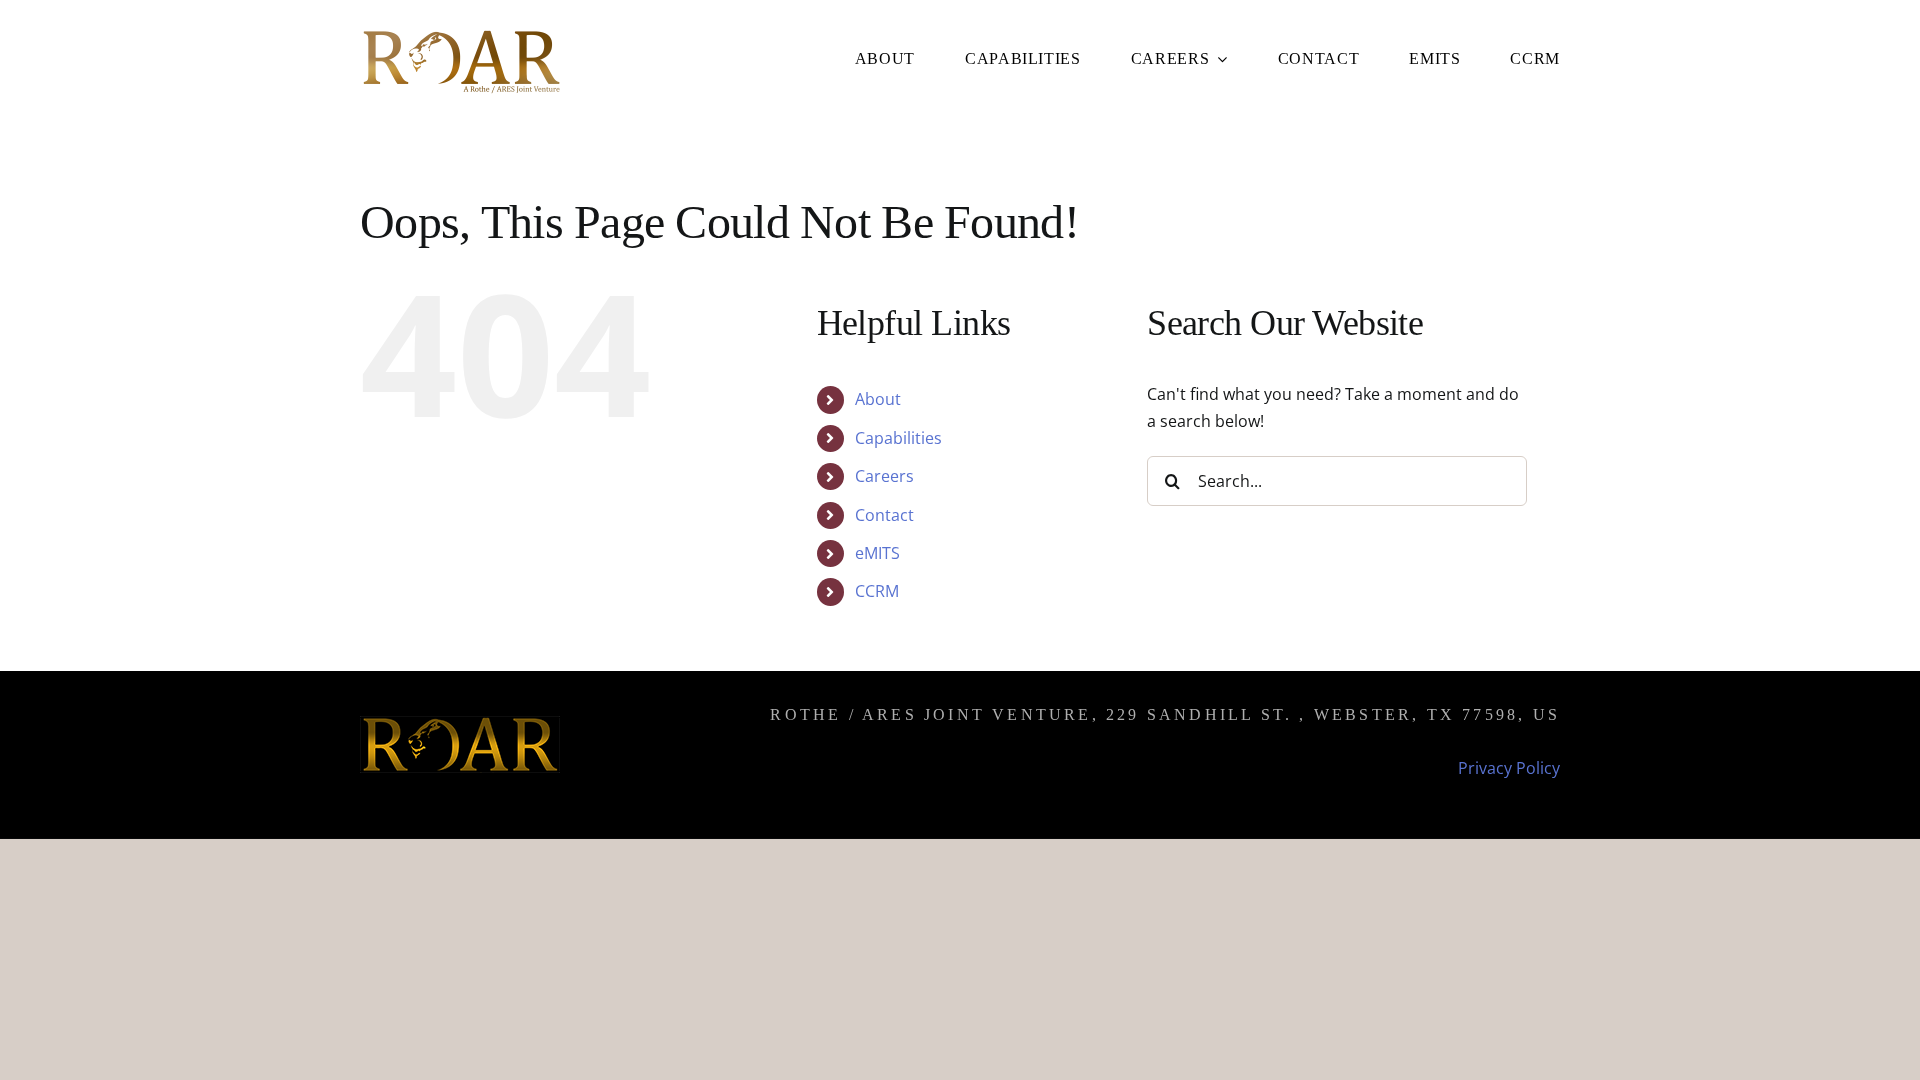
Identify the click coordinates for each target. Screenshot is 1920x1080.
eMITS (877, 553)
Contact (884, 515)
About (878, 399)
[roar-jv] (460, 33)
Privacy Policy (1509, 768)
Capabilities (898, 438)
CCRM (877, 591)
